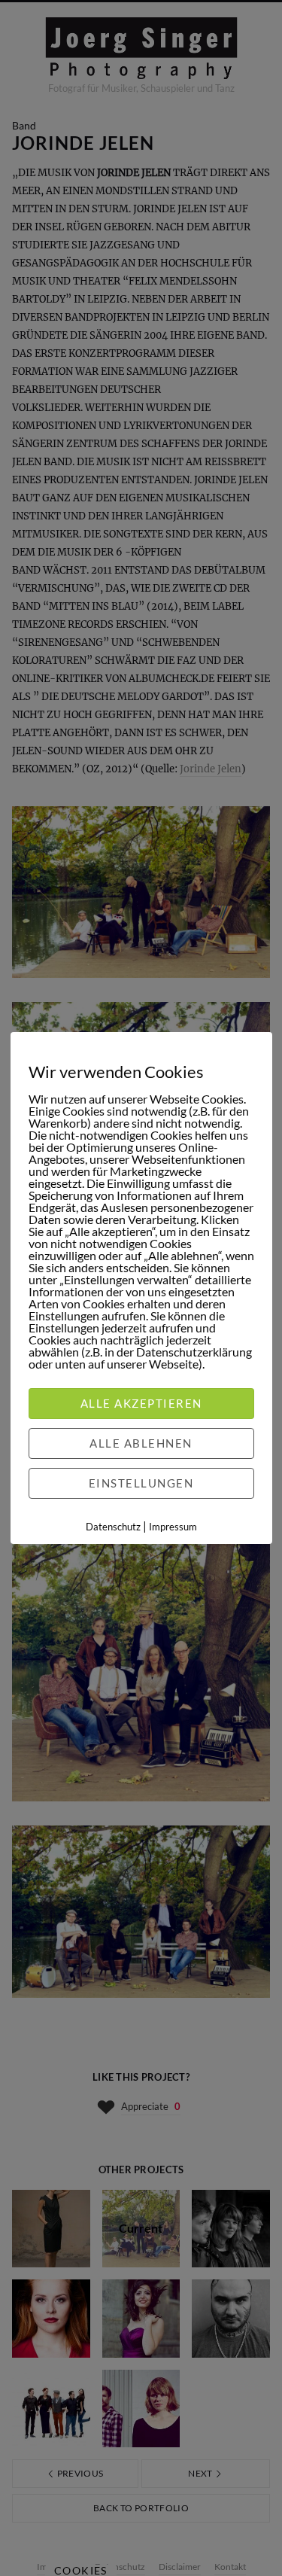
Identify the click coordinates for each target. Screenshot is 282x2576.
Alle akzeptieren (141, 1403)
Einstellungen (141, 1483)
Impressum (173, 1527)
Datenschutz (113, 1527)
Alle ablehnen (141, 1443)
